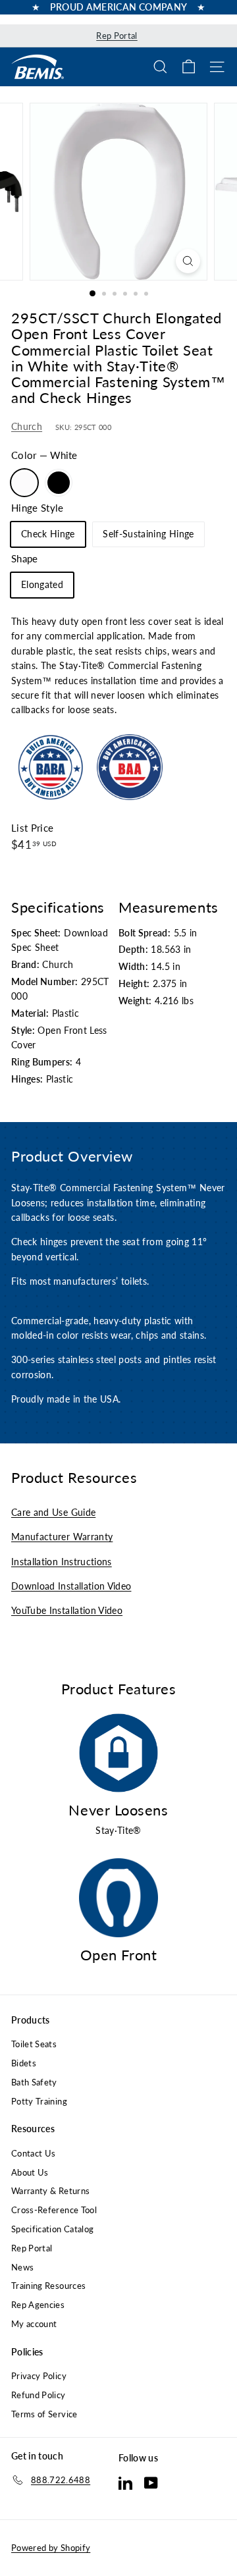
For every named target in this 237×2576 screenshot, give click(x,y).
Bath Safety (34, 2082)
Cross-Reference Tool (54, 2210)
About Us (30, 2172)
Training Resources (48, 2286)
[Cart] (189, 67)
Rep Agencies (38, 2305)
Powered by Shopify (51, 2548)
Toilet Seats (34, 2044)
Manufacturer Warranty (62, 1537)
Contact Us (34, 2153)
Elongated (42, 584)
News (22, 2267)
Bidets (24, 2063)
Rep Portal (117, 36)
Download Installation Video (71, 1586)
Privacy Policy (39, 2376)
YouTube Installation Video (67, 1610)
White (24, 483)
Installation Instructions (62, 1562)
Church (27, 426)
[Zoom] (188, 261)
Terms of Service (44, 2414)
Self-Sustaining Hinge (148, 534)
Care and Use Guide (53, 1512)
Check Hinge (48, 534)
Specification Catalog (52, 2229)
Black (59, 483)
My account (34, 2324)
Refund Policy (39, 2395)
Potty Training (39, 2101)
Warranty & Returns (50, 2191)
